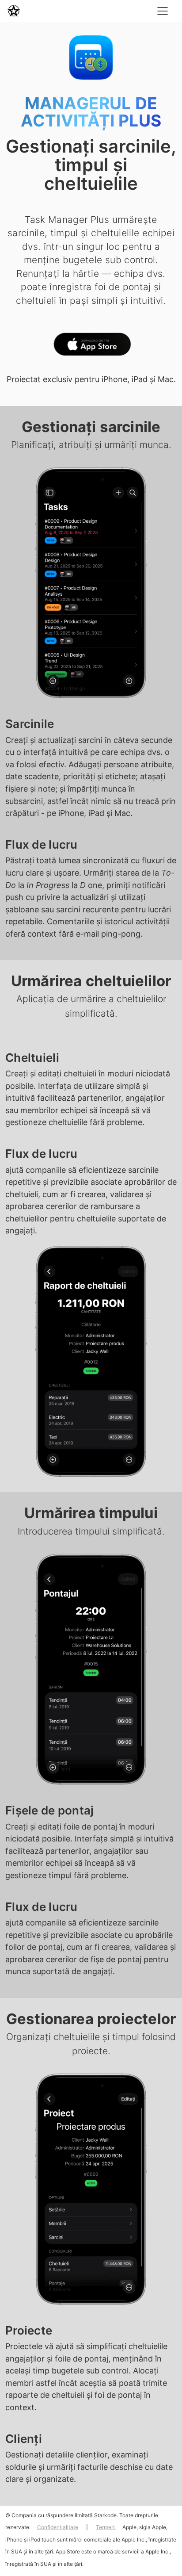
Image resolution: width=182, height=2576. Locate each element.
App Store (91, 346)
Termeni (106, 2527)
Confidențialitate (58, 2527)
